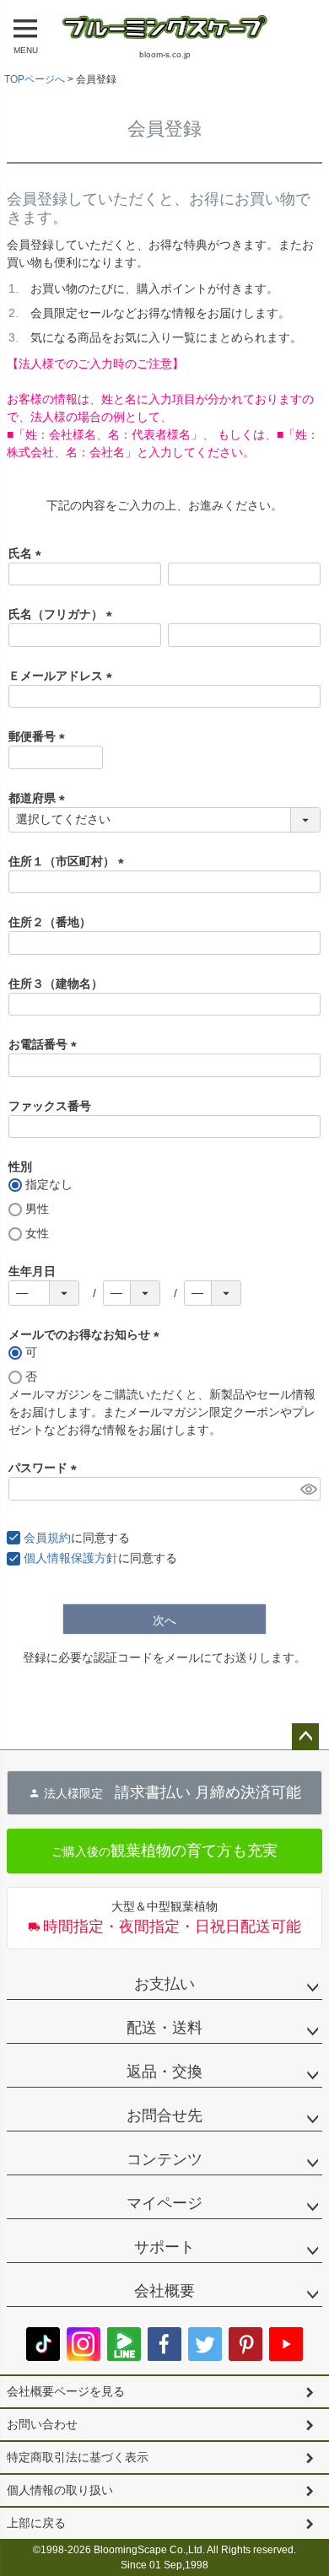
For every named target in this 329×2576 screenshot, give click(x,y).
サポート (164, 2247)
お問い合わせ (42, 2424)
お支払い (164, 1984)
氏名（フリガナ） (63, 614)
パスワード (46, 1468)
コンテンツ (164, 2159)
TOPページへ (35, 79)
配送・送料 (164, 2028)
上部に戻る (36, 2523)
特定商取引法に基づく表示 (78, 2457)
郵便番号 (40, 736)
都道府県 (40, 798)
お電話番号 (46, 1044)
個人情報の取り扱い (60, 2490)
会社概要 (164, 2291)
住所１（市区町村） (69, 861)
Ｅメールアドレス (63, 676)
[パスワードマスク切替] (308, 1489)
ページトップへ (305, 1737)
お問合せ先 (164, 2115)
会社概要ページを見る (66, 2391)
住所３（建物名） (56, 984)
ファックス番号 (50, 1106)
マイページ (164, 2203)
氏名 (28, 553)
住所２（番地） (50, 922)
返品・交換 (164, 2072)
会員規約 (47, 1538)
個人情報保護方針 (71, 1558)
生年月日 (32, 1271)
